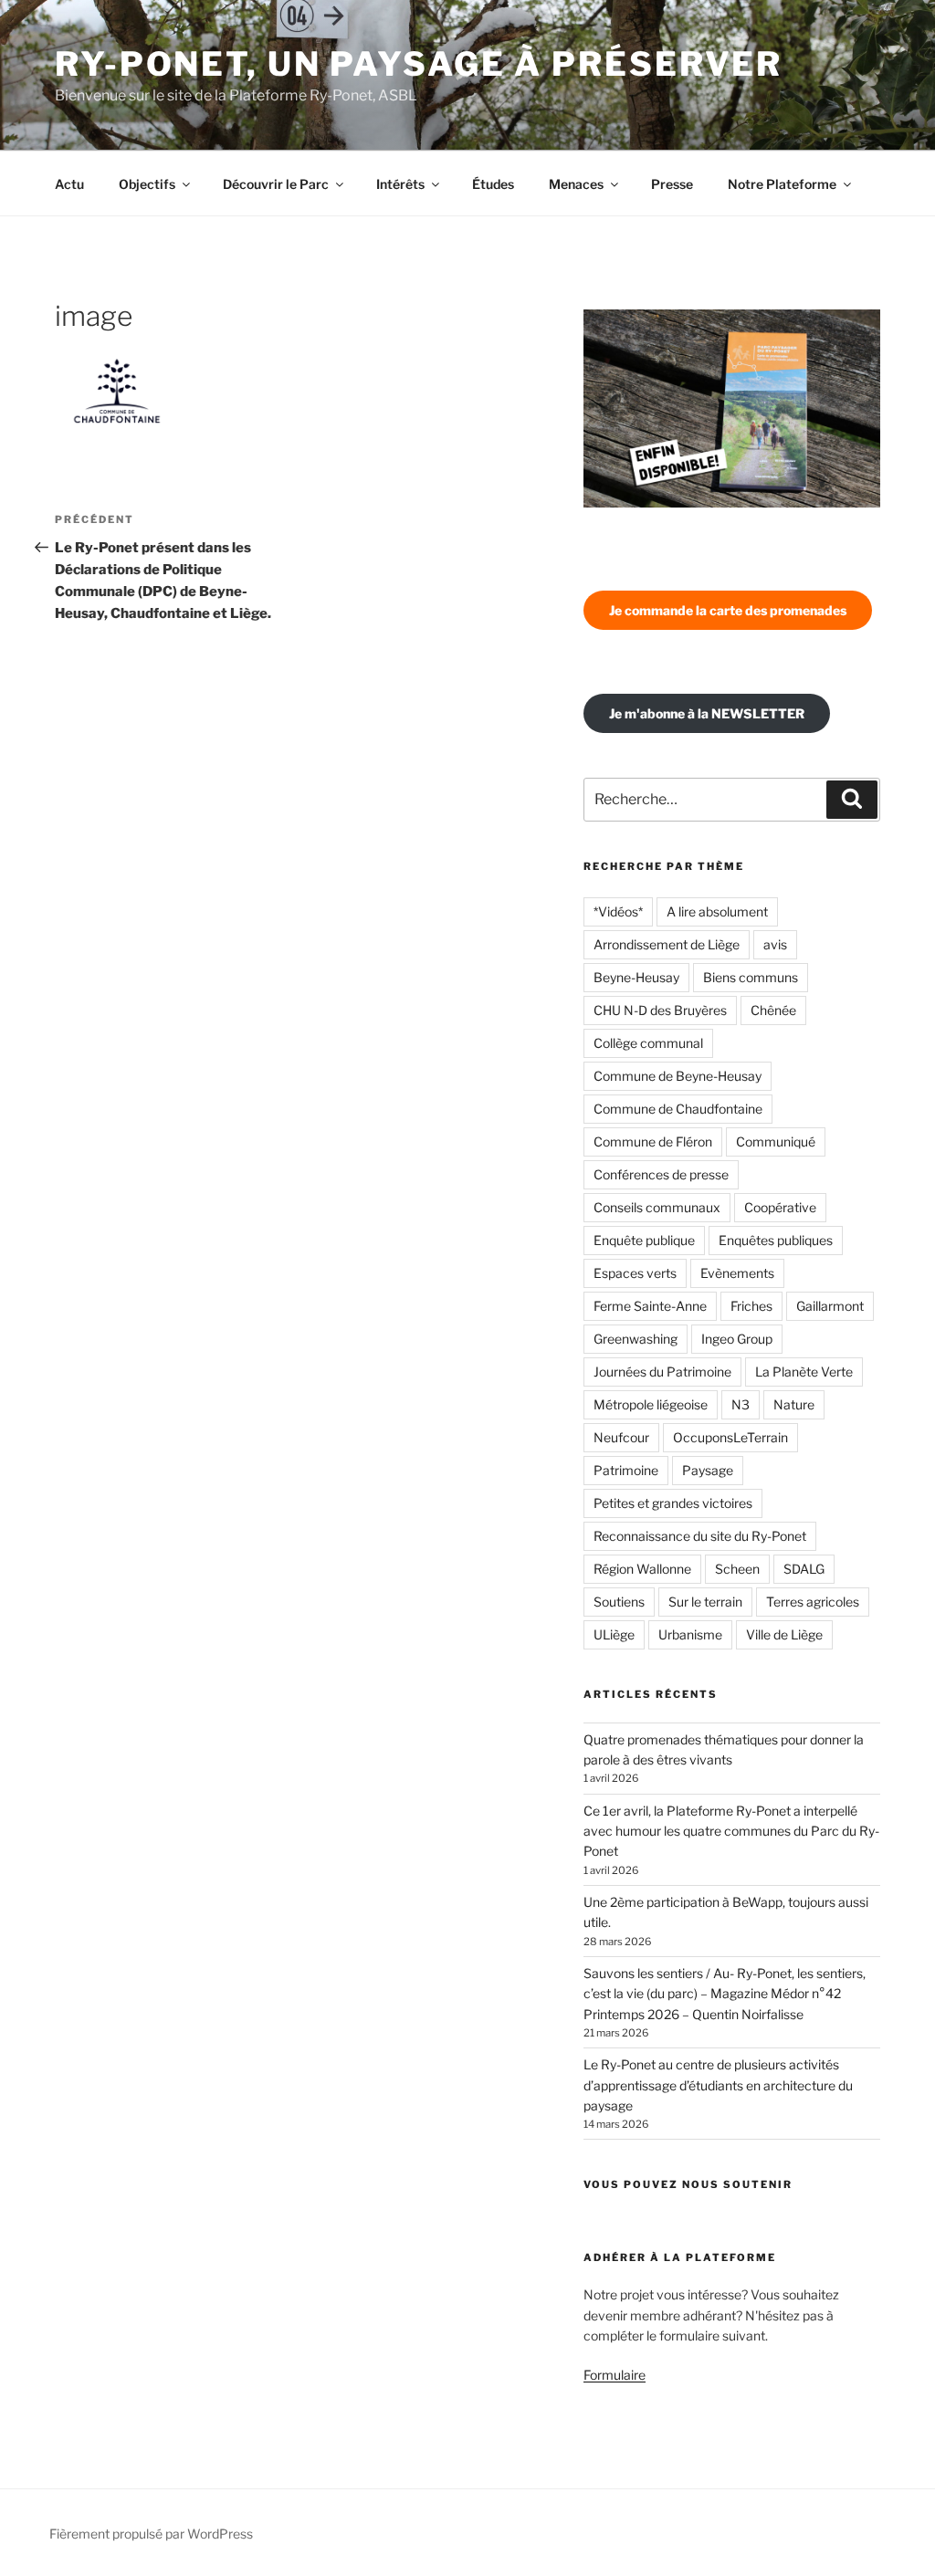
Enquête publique (644, 1240)
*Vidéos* (618, 911)
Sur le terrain (705, 1602)
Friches (751, 1306)
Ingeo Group (737, 1339)
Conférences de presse (661, 1174)
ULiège (614, 1634)
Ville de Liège (784, 1634)
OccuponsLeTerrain (730, 1437)
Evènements (737, 1273)
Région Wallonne (642, 1569)
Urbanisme (690, 1634)
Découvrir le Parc (276, 184)
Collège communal (648, 1043)
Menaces (576, 184)
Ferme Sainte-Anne (650, 1306)
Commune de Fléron (653, 1141)
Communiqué (776, 1141)
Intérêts (400, 184)
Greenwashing (636, 1339)
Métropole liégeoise (651, 1404)
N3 (741, 1404)
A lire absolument (717, 911)
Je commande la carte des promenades (728, 610)
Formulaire (615, 2375)
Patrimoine (626, 1470)
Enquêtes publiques (776, 1240)
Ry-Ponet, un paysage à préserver (419, 64)
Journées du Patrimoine (662, 1372)
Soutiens (619, 1602)
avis (775, 944)
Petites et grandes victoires (673, 1503)
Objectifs (147, 184)
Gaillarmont (830, 1306)
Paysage (708, 1470)
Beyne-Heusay (636, 977)
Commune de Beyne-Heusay (678, 1076)
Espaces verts (635, 1273)
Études (493, 184)
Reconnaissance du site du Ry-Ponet (700, 1536)
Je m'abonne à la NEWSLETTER (707, 713)
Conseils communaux (657, 1207)
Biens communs (751, 977)
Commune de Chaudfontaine (678, 1109)
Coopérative (780, 1207)
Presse (672, 184)
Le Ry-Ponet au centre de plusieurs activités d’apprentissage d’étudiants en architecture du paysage (718, 2085)
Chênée (773, 1010)
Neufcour (621, 1437)
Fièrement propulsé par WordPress (151, 2534)
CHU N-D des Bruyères (660, 1010)
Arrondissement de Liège (667, 944)
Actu (69, 184)
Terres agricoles (813, 1602)
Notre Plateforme (782, 184)
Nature (794, 1404)
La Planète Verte (804, 1372)
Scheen (737, 1569)
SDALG (804, 1569)
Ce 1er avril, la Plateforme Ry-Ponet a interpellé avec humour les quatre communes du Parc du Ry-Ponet (731, 1831)
